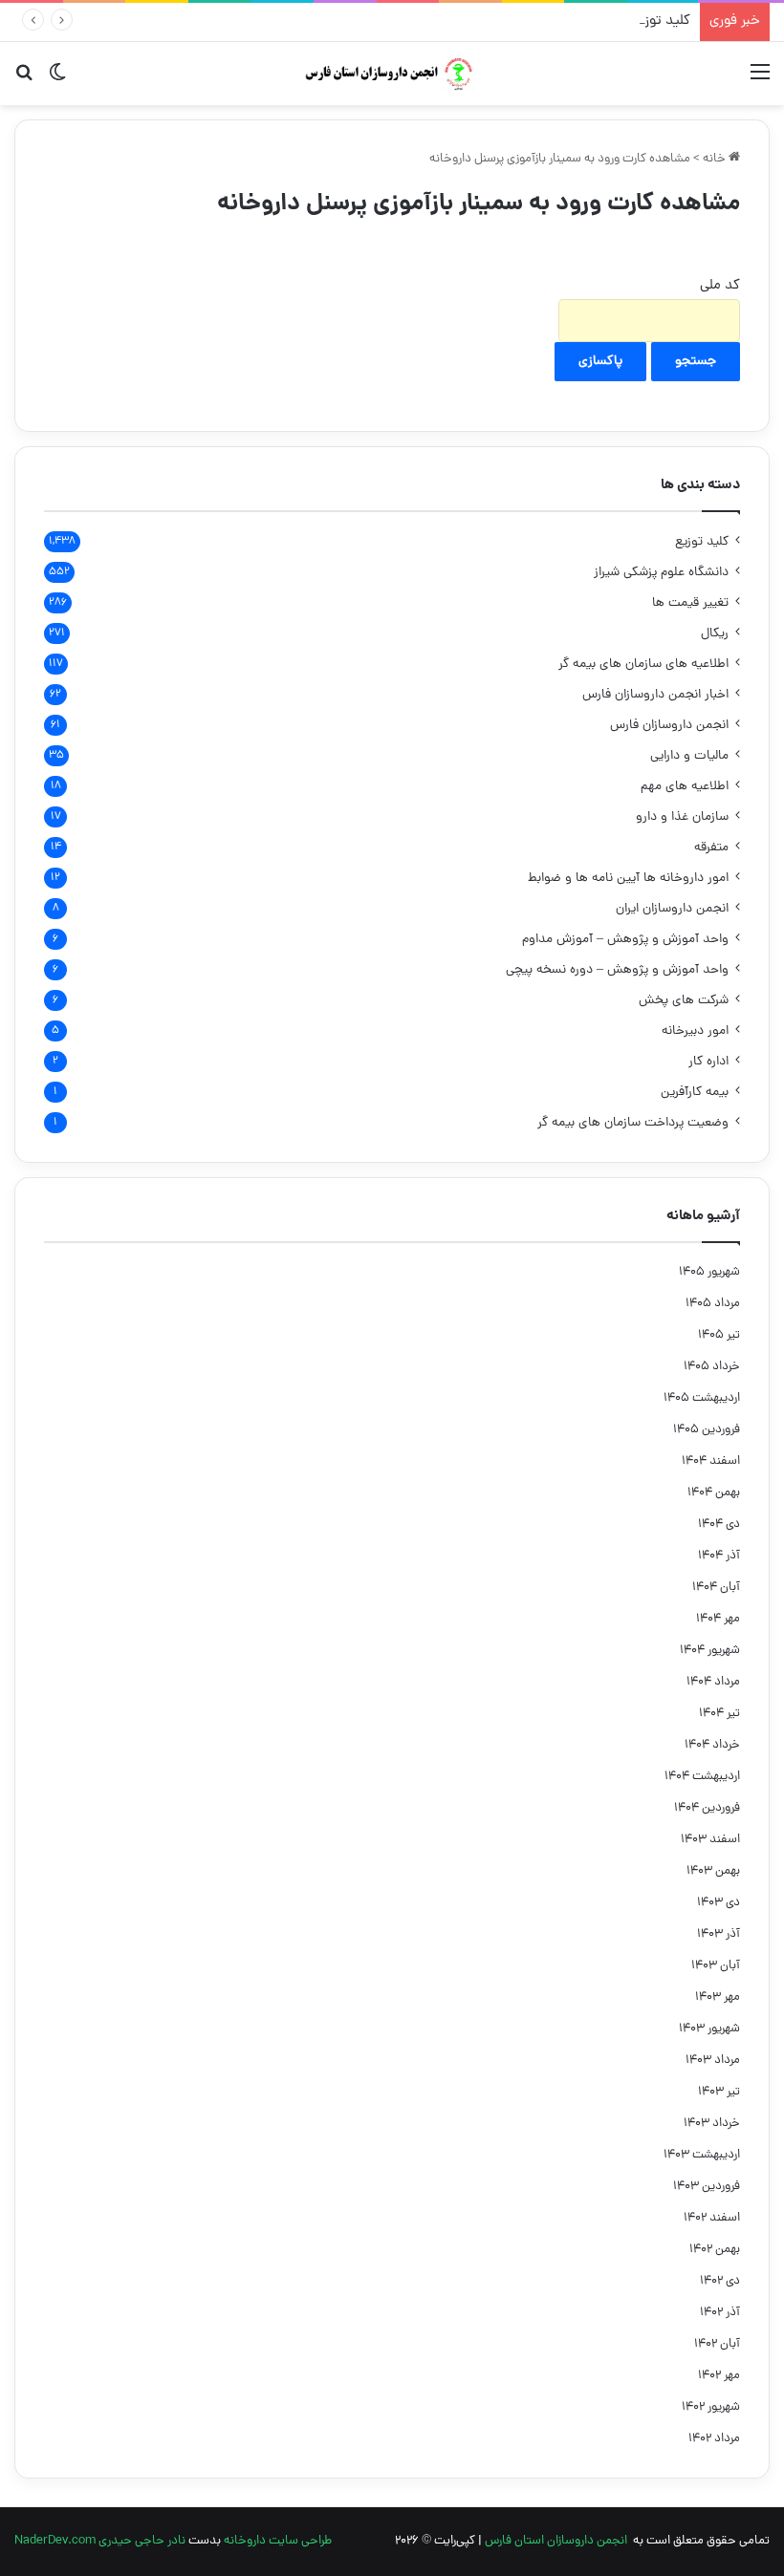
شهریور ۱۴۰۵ (709, 1272)
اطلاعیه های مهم (685, 787)
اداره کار (708, 1062)
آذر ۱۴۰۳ (719, 1934)
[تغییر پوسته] (57, 81)
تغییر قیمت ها (690, 603)
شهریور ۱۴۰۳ (709, 2029)
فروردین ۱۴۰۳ (707, 2187)
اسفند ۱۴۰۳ (710, 1840)
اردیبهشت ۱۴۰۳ (702, 2155)
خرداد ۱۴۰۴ (712, 1745)
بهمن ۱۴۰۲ (715, 2250)
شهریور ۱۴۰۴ (710, 1651)
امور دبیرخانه (695, 1031)
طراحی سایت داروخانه (278, 2541)
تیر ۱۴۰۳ (719, 2092)
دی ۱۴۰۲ (720, 2281)
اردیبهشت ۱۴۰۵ (702, 1398)
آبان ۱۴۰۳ (716, 1966)
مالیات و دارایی (689, 756)
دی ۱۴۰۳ (719, 1903)
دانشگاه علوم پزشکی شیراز (661, 573)
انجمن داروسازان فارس (669, 726)
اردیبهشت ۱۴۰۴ (702, 1777)
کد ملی (720, 286)
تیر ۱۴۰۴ (719, 1714)
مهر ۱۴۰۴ (718, 1619)
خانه (716, 159)
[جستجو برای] (24, 81)
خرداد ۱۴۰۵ (712, 1367)
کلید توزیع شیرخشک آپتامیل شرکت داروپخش (559, 21)
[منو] (760, 81)
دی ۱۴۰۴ (719, 1524)
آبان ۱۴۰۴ (716, 1588)
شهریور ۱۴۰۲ (711, 2407)
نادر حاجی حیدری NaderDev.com (100, 2541)
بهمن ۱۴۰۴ (714, 1493)
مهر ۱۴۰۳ (718, 1997)
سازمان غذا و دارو (682, 817)
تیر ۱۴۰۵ (719, 1335)
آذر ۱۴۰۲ (720, 2313)
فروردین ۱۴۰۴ (707, 1808)
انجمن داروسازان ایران (672, 909)
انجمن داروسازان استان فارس (556, 2541)
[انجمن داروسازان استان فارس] (392, 74)
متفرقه (711, 848)
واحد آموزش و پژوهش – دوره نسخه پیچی (617, 970)
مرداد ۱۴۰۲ (714, 2439)
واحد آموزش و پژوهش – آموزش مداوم (625, 940)
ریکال (715, 634)
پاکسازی (600, 362)
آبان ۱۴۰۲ (717, 2344)
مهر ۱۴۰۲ (719, 2376)
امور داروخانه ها (628, 879)
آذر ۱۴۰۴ (719, 1556)
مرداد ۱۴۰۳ (713, 2061)
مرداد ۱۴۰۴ (713, 1682)
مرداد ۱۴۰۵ (713, 1304)
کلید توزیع (702, 542)
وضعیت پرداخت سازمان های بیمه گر (633, 1123)
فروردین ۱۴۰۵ (707, 1430)
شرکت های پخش (684, 1001)
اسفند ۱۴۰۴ (711, 1461)
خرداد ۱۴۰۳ (712, 2124)
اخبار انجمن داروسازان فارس (655, 695)
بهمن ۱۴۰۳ (713, 1871)
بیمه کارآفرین (695, 1093)
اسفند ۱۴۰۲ (712, 2218)
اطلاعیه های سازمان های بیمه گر (643, 665)
